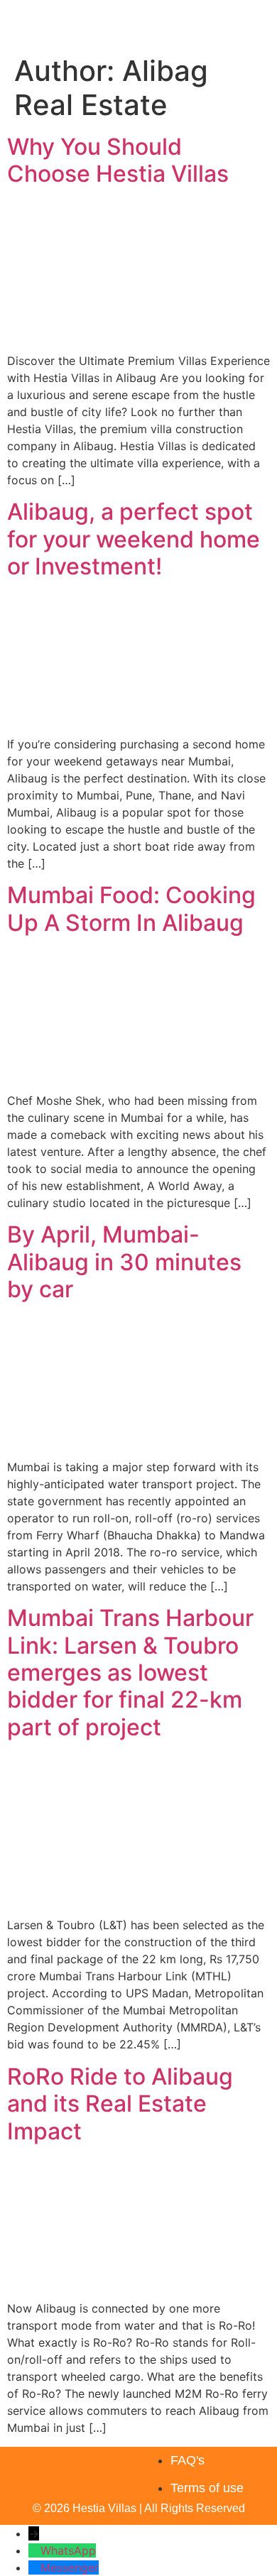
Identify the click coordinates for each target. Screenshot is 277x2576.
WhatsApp (68, 2550)
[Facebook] (81, 2461)
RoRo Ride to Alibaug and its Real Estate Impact (120, 2104)
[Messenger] (34, 2567)
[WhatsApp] (34, 2550)
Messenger (70, 2567)
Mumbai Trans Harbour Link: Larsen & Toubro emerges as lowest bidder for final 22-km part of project (130, 1672)
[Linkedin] (114, 2461)
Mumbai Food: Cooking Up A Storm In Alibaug (131, 908)
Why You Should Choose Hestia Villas (118, 160)
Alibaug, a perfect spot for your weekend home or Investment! (134, 539)
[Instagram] (48, 2461)
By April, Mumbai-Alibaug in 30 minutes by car (124, 1262)
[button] (267, 24)
